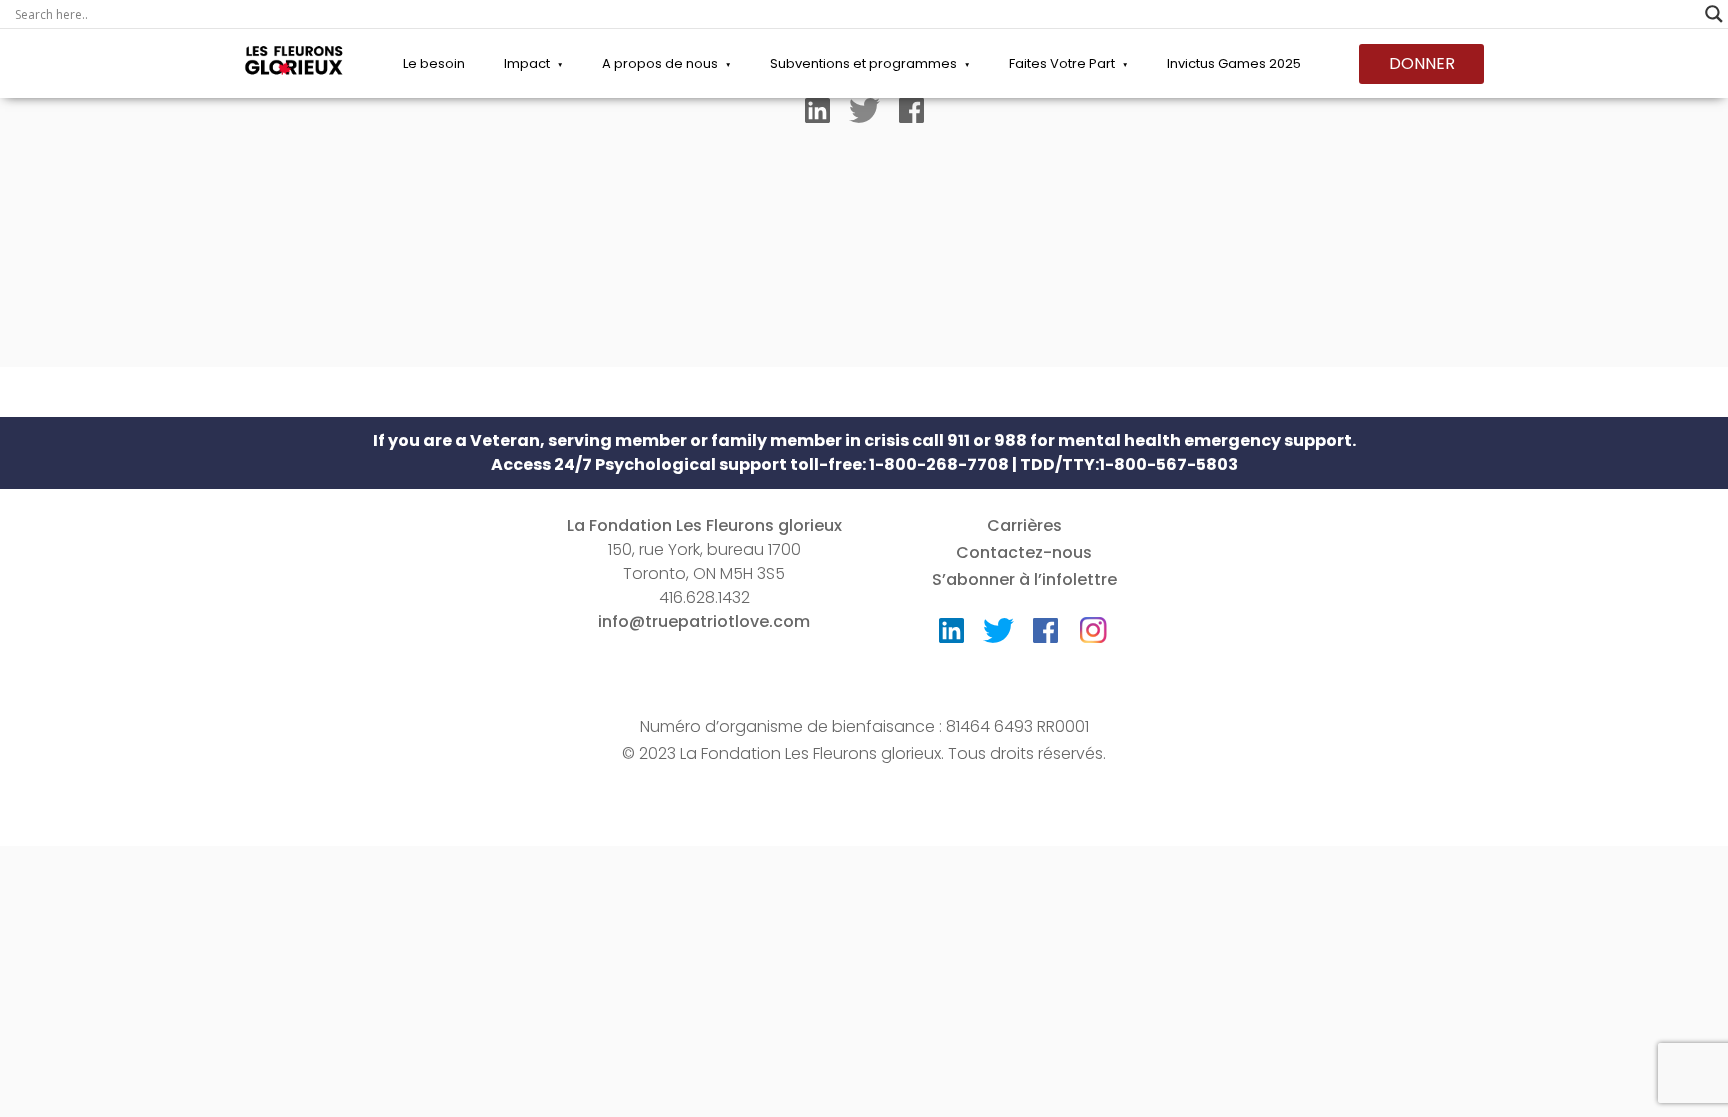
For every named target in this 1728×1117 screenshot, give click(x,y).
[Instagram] (1093, 623)
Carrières (1024, 525)
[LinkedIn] (817, 115)
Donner (1422, 63)
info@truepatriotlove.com (704, 621)
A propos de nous (660, 63)
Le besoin (434, 63)
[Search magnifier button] (1714, 14)
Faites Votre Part (1062, 63)
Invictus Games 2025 (1234, 63)
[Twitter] (864, 115)
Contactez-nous (1024, 552)
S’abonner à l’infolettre (1024, 579)
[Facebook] (911, 115)
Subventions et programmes (863, 63)
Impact (527, 63)
